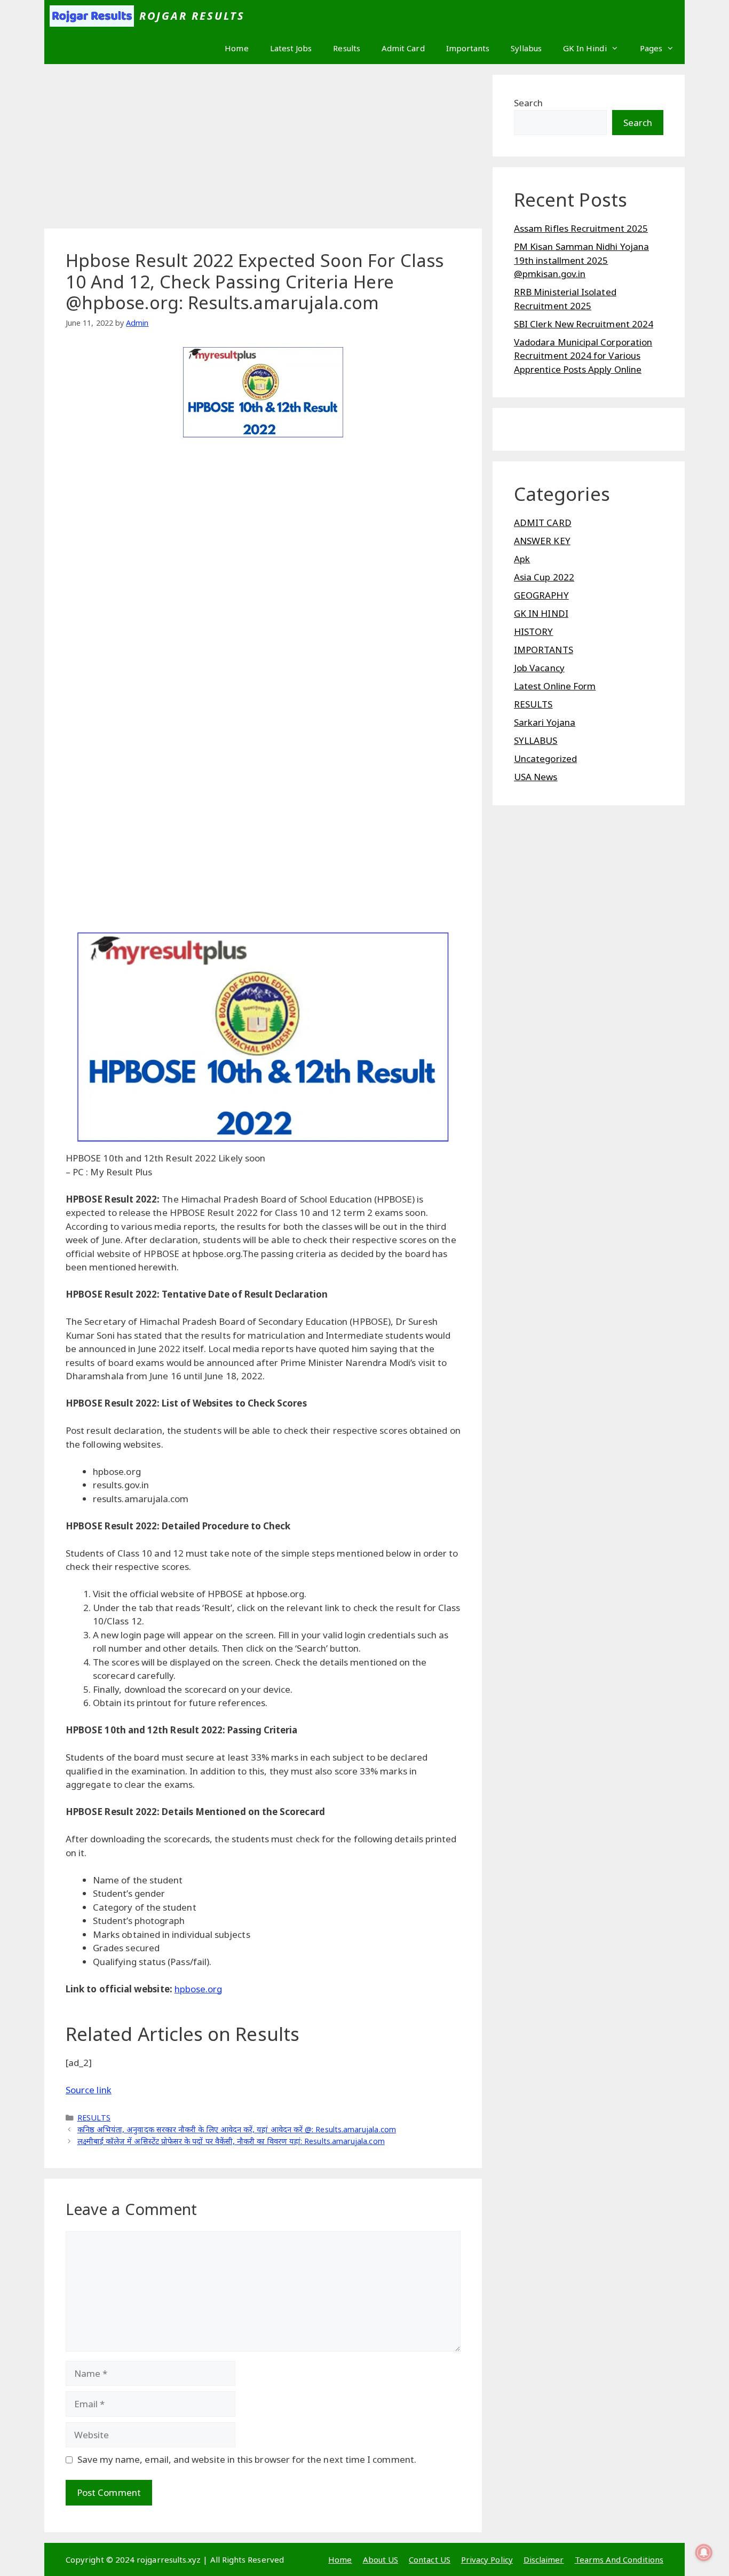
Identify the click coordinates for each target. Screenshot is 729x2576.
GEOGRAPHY (541, 595)
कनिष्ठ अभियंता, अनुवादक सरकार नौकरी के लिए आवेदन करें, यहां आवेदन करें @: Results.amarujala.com (237, 2129)
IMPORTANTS (544, 650)
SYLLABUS (536, 740)
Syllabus (526, 48)
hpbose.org (199, 1989)
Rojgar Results (192, 16)
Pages (651, 48)
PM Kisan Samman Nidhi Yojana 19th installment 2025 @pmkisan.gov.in (581, 260)
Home (236, 48)
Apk (522, 559)
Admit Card (403, 48)
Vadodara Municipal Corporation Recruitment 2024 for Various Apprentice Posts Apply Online (583, 356)
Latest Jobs (291, 48)
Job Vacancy (539, 668)
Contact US (430, 2559)
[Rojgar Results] (92, 16)
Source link (89, 2090)
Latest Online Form (555, 686)
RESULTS (94, 2118)
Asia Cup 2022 (544, 577)
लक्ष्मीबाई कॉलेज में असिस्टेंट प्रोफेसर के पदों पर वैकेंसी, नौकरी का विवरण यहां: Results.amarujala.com (231, 2141)
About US (381, 2559)
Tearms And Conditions (619, 2559)
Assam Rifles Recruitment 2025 (581, 228)
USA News (536, 777)
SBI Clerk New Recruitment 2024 (584, 324)
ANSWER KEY (542, 541)
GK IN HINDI (541, 613)
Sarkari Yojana (545, 722)
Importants (468, 48)
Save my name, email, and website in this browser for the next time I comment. (247, 2459)
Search (528, 103)
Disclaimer (544, 2559)
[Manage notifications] (704, 2553)
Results (347, 48)
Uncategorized (545, 759)
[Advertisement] (263, 150)
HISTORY (534, 631)
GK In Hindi (585, 48)
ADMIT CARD (543, 523)
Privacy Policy (487, 2559)
